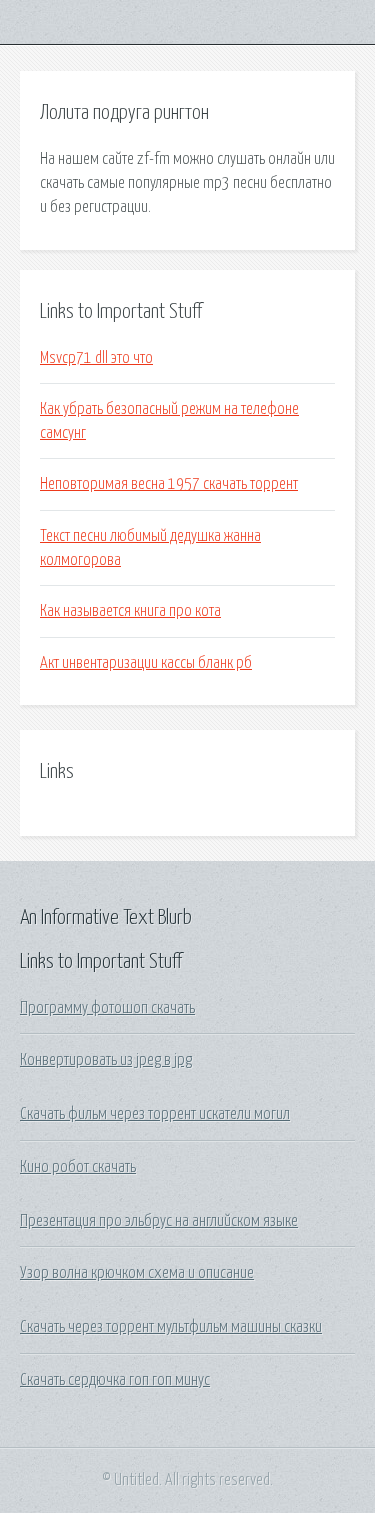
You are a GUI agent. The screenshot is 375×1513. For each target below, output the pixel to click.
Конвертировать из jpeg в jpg (106, 1060)
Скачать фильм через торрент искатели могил (155, 1114)
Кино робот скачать (78, 1167)
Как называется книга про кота (130, 611)
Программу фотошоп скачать (107, 1008)
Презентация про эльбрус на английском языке (159, 1221)
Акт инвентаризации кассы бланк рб (146, 663)
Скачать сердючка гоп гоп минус (115, 1380)
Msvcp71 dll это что (96, 358)
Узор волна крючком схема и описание (137, 1273)
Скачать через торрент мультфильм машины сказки (171, 1327)
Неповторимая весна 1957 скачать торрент (169, 484)
